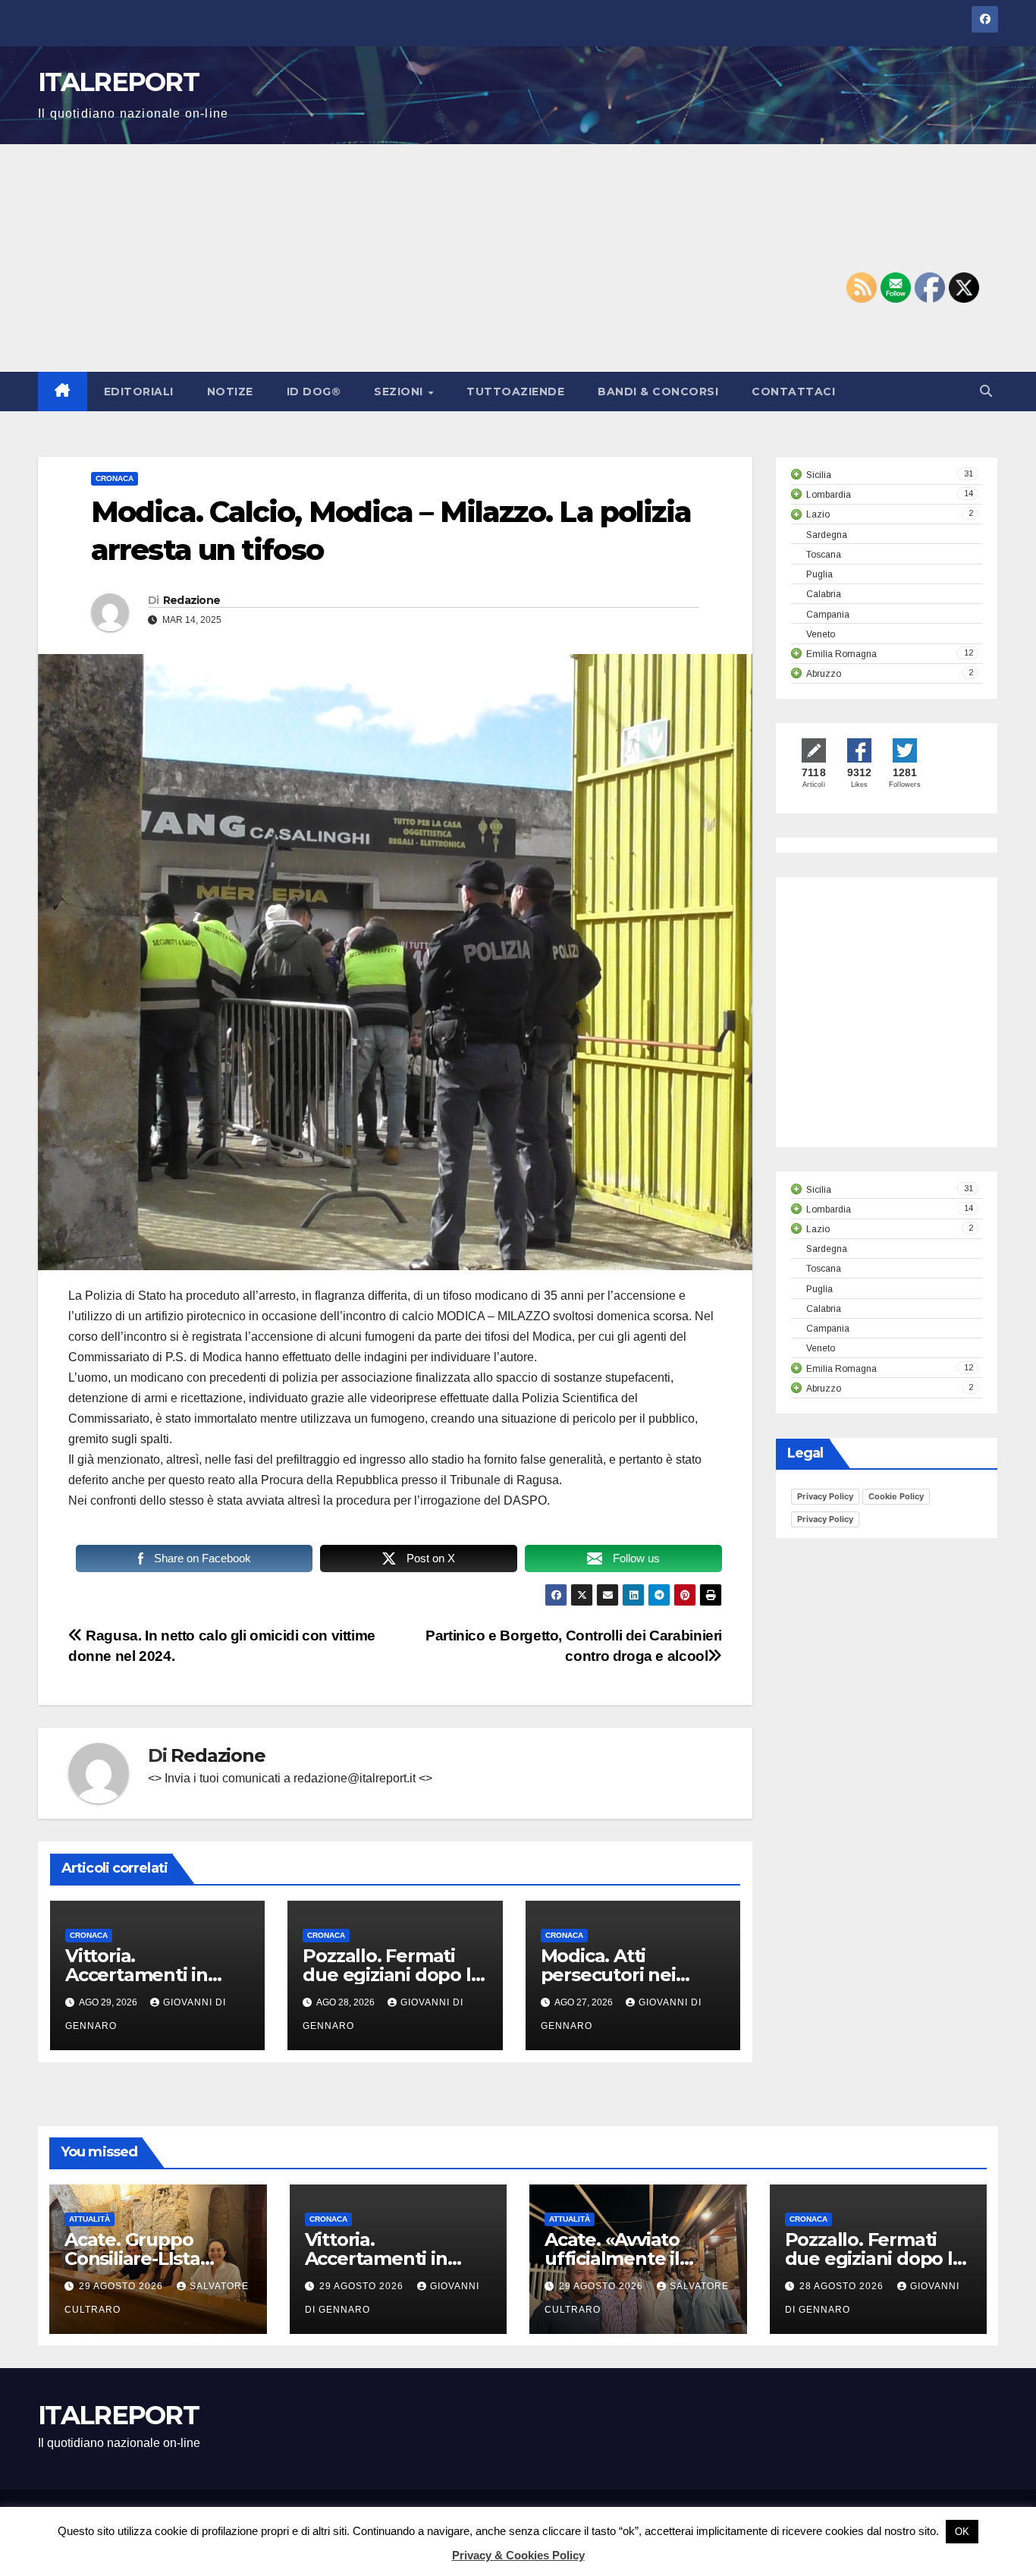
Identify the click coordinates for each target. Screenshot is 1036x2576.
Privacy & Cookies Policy (518, 2555)
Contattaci (793, 392)
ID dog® (314, 392)
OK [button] (962, 2532)
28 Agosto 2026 (843, 2286)
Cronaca (115, 478)
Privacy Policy (825, 1496)
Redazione (192, 600)
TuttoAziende (515, 392)
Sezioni (400, 392)
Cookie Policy (896, 1496)
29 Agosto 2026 (122, 2286)
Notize (230, 392)
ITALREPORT (118, 82)
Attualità (89, 2219)
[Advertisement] (518, 258)
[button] (986, 391)
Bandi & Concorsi (658, 392)
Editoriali (139, 392)
